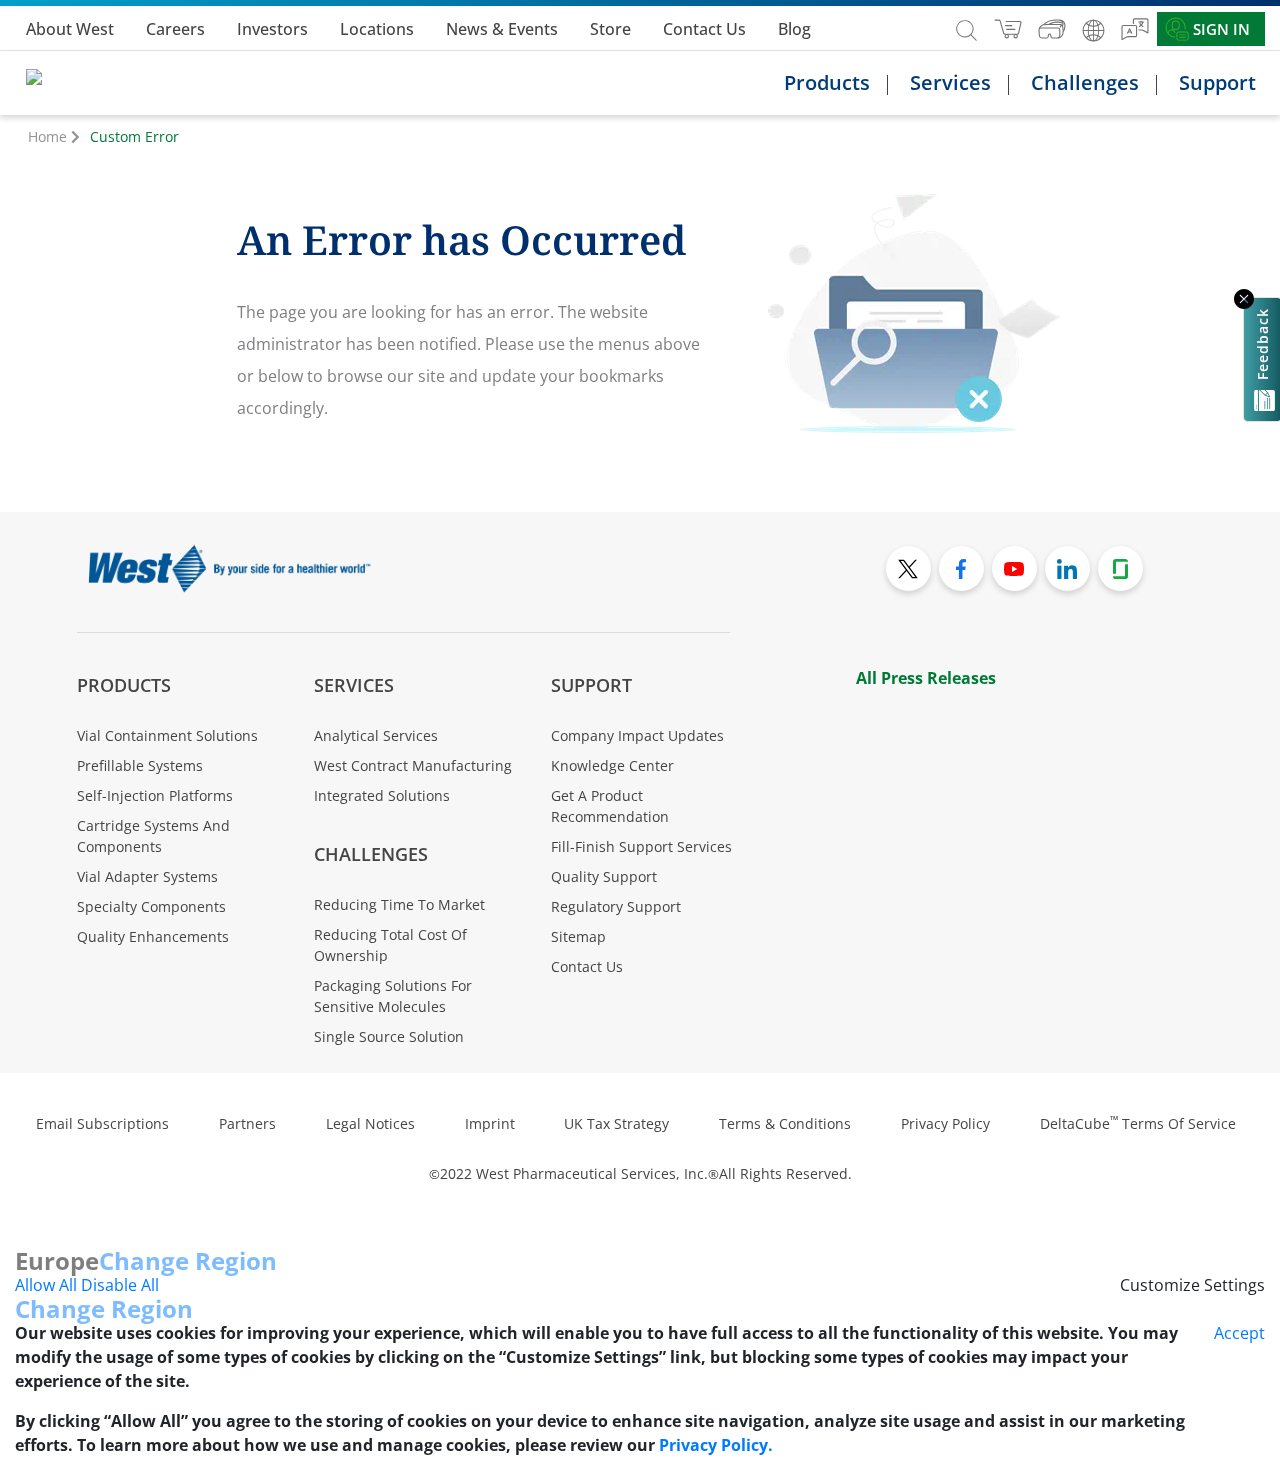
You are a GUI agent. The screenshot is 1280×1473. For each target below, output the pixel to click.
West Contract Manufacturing (413, 765)
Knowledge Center (612, 765)
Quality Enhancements (153, 936)
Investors (272, 29)
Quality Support (604, 876)
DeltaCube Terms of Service (1138, 1123)
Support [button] (1217, 83)
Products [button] (827, 83)
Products (124, 685)
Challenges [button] (1085, 83)
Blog (794, 29)
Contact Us (704, 29)
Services (354, 685)
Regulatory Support (616, 906)
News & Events (502, 29)
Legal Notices (370, 1123)
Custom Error (134, 136)
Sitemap (578, 936)
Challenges (371, 854)
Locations (377, 29)
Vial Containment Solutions (167, 735)
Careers (175, 29)
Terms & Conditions (785, 1123)
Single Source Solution (389, 1036)
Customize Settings (1192, 1285)
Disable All (120, 1285)
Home (47, 136)
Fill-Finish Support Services (641, 846)
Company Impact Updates (637, 735)
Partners (247, 1123)
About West (70, 29)
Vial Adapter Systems (147, 876)
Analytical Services (376, 735)
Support (591, 685)
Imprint (490, 1123)
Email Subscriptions (102, 1123)
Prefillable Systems (140, 765)
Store (610, 29)
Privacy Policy (945, 1123)
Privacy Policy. (716, 1445)
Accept (1239, 1333)
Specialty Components (151, 906)
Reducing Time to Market (399, 904)
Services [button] (950, 83)
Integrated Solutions (382, 795)
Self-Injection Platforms (155, 795)
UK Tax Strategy (616, 1123)
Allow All (46, 1285)
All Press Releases (926, 678)
